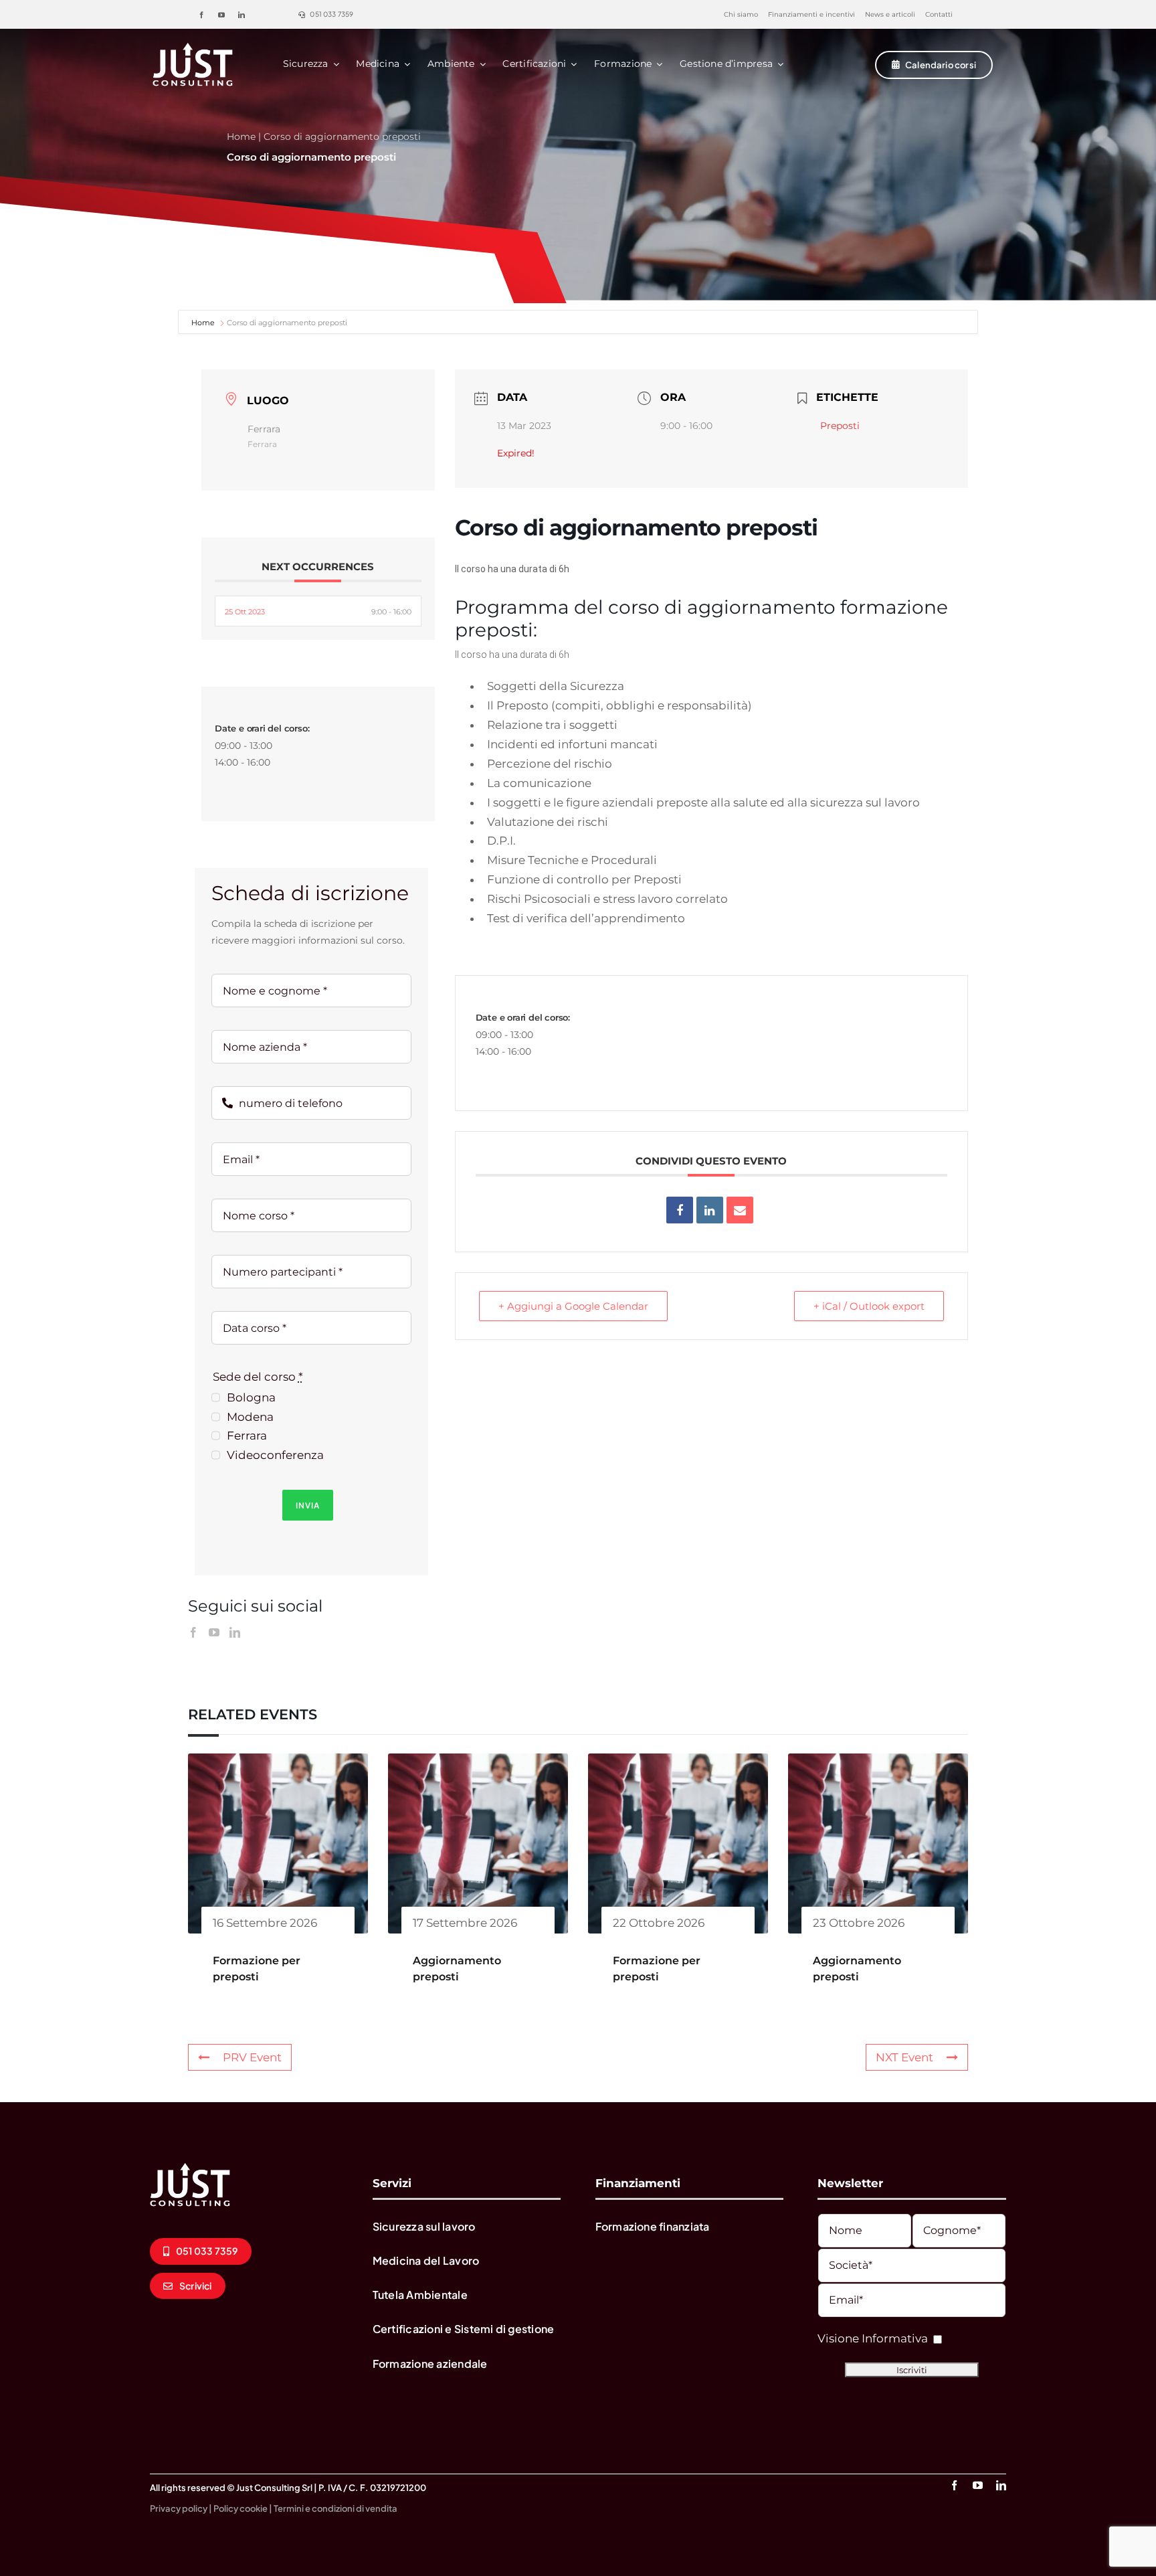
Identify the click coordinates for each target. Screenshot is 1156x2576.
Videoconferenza (275, 1455)
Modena (250, 1417)
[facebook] (201, 15)
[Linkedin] (710, 1210)
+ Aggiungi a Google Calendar (573, 1306)
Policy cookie (240, 2508)
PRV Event (252, 2057)
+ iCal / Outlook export (869, 1306)
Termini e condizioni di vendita (335, 2508)
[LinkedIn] (235, 1632)
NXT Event (904, 2057)
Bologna (251, 1397)
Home (241, 137)
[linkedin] (242, 15)
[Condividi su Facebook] (680, 1210)
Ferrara (247, 1436)
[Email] (740, 1210)
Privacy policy (179, 2508)
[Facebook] (193, 1632)
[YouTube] (214, 1632)
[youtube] (221, 15)
